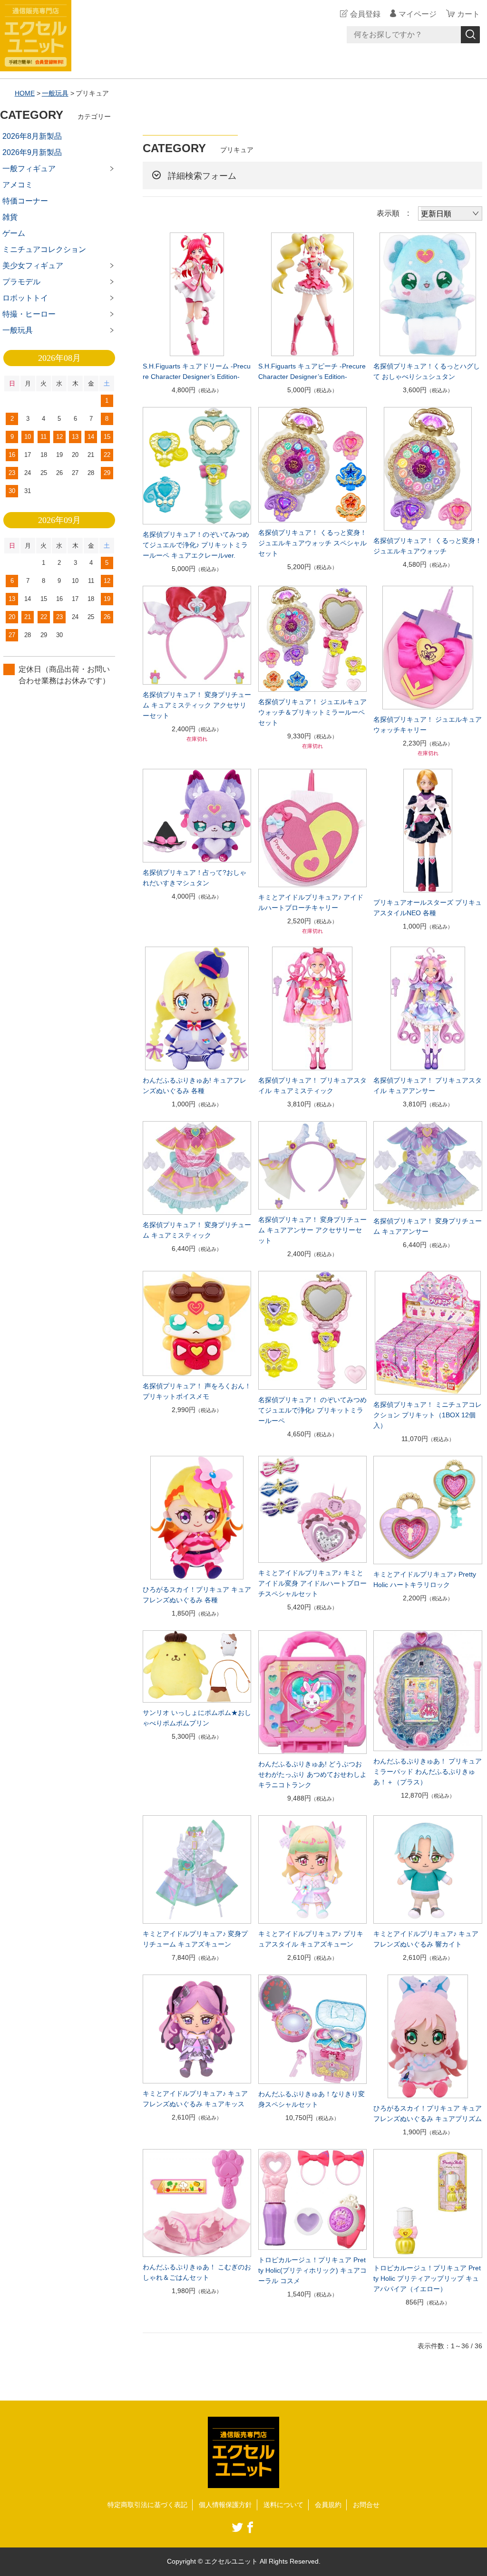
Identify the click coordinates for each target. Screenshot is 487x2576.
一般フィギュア (29, 169)
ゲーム (14, 233)
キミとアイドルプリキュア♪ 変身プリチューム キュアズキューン (195, 1939)
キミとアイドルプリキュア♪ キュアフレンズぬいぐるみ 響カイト (426, 1939)
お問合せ (366, 2505)
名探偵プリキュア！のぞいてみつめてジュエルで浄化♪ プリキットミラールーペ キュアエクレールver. (196, 545)
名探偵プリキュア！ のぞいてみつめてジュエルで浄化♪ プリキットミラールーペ (312, 1410)
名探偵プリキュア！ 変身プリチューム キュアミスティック (197, 1230)
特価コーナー (25, 201)
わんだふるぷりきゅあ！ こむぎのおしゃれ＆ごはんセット (197, 2272)
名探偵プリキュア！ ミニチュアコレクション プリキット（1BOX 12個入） (428, 1415)
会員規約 (328, 2505)
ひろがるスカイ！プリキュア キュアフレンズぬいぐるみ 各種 (197, 1595)
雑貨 (10, 217)
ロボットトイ (25, 298)
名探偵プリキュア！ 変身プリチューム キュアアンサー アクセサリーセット (312, 1230)
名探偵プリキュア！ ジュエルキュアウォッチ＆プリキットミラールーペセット (312, 712)
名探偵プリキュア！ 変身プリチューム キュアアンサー (428, 1226)
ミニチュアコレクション (44, 249)
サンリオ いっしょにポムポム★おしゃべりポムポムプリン (197, 1718)
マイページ (418, 14)
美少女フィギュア (33, 266)
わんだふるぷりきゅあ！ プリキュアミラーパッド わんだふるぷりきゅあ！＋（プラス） (428, 1772)
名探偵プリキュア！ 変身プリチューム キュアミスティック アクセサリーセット (197, 705)
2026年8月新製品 (32, 136)
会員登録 (365, 14)
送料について (283, 2505)
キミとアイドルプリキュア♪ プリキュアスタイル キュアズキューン (311, 1939)
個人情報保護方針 (225, 2505)
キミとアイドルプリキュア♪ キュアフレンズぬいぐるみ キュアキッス (195, 2099)
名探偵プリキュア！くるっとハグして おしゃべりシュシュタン (427, 371)
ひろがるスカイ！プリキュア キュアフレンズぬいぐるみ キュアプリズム (428, 2113)
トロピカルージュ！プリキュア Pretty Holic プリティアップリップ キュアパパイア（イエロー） (427, 2278)
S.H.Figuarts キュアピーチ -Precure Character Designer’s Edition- (312, 371)
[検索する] (470, 35)
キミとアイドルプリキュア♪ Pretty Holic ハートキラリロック (425, 1579)
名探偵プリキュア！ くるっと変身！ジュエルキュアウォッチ (428, 546)
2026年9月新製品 (32, 152)
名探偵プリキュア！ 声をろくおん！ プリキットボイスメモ (197, 1391)
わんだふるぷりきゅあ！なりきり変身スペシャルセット (312, 2099)
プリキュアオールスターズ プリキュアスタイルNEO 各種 (428, 908)
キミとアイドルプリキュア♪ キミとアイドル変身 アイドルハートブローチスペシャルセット (312, 1583)
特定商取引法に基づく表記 (147, 2505)
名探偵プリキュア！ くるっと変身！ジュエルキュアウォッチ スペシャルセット (312, 543)
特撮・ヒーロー (29, 314)
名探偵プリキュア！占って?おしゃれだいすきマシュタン (195, 878)
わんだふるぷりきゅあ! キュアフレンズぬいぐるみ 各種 (195, 1085)
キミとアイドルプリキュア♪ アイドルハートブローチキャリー (311, 902)
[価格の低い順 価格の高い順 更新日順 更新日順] (450, 213)
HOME (25, 93)
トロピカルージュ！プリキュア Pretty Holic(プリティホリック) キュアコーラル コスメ (312, 2270)
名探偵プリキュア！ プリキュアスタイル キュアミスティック (312, 1085)
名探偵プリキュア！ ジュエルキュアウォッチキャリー (428, 725)
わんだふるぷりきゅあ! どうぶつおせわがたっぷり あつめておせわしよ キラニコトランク (312, 1774)
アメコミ (18, 185)
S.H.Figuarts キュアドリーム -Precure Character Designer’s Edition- (197, 371)
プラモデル (21, 282)
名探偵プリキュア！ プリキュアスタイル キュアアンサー (428, 1085)
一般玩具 (55, 93)
